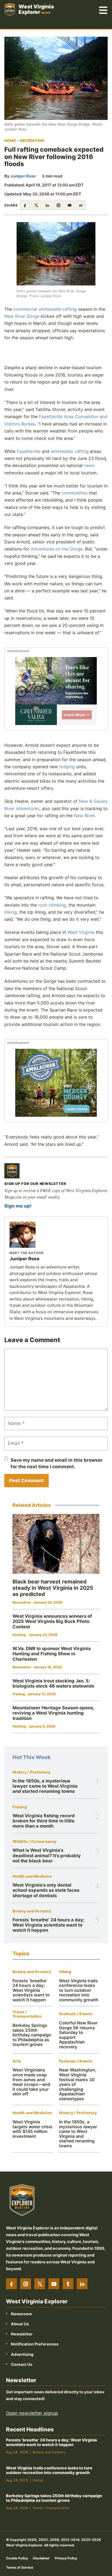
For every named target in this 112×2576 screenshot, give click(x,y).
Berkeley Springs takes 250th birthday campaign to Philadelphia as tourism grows (32, 2035)
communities (74, 493)
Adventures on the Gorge (57, 549)
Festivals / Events (76, 2014)
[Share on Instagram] (58, 205)
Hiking (65, 1972)
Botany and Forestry (32, 1911)
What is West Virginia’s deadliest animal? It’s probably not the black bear (47, 1855)
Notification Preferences (35, 2344)
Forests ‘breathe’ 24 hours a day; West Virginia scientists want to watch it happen (49, 1925)
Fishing (20, 1807)
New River (84, 816)
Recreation (32, 141)
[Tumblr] (68, 2284)
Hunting (19, 1635)
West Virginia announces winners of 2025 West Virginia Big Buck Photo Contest (52, 1621)
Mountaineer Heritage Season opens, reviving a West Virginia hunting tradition (53, 1713)
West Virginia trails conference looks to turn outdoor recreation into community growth (79, 1990)
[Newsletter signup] (12, 1171)
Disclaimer (41, 2558)
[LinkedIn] (82, 2284)
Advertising (22, 2354)
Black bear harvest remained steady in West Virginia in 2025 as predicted (53, 1588)
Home (10, 141)
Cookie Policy (17, 2558)
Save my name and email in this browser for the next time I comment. (57, 1463)
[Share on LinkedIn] (47, 205)
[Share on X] (36, 205)
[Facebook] (11, 2284)
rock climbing (52, 905)
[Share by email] (70, 205)
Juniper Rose (23, 176)
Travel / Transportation (27, 2014)
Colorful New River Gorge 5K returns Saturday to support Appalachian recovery (78, 2035)
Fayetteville (29, 451)
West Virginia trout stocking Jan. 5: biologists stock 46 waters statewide (53, 1684)
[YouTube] (54, 2284)
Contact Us (22, 2364)
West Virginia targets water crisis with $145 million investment (32, 2129)
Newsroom (21, 2314)
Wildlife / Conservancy (35, 1842)
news (89, 465)
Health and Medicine (32, 1876)
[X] (40, 2284)
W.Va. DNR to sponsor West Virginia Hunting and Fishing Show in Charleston (52, 1654)
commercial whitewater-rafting (45, 309)
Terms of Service (20, 2567)
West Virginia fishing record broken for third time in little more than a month (44, 1821)
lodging (67, 767)
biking (11, 912)
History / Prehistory (32, 1772)
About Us (20, 2324)
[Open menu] (103, 10)
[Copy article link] (81, 205)
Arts (17, 2061)
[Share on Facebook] (25, 205)
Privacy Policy (66, 2558)
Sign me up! (18, 1206)
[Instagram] (26, 2284)
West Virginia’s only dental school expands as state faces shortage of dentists (46, 1890)
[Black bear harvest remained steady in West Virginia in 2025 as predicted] (56, 1544)
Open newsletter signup (32, 2413)
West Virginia (81, 932)
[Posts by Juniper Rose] (56, 1235)
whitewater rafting (70, 451)
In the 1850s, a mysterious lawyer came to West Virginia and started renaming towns (45, 1786)
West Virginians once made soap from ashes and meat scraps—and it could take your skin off (31, 2082)
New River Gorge (22, 316)
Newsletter (22, 2334)
